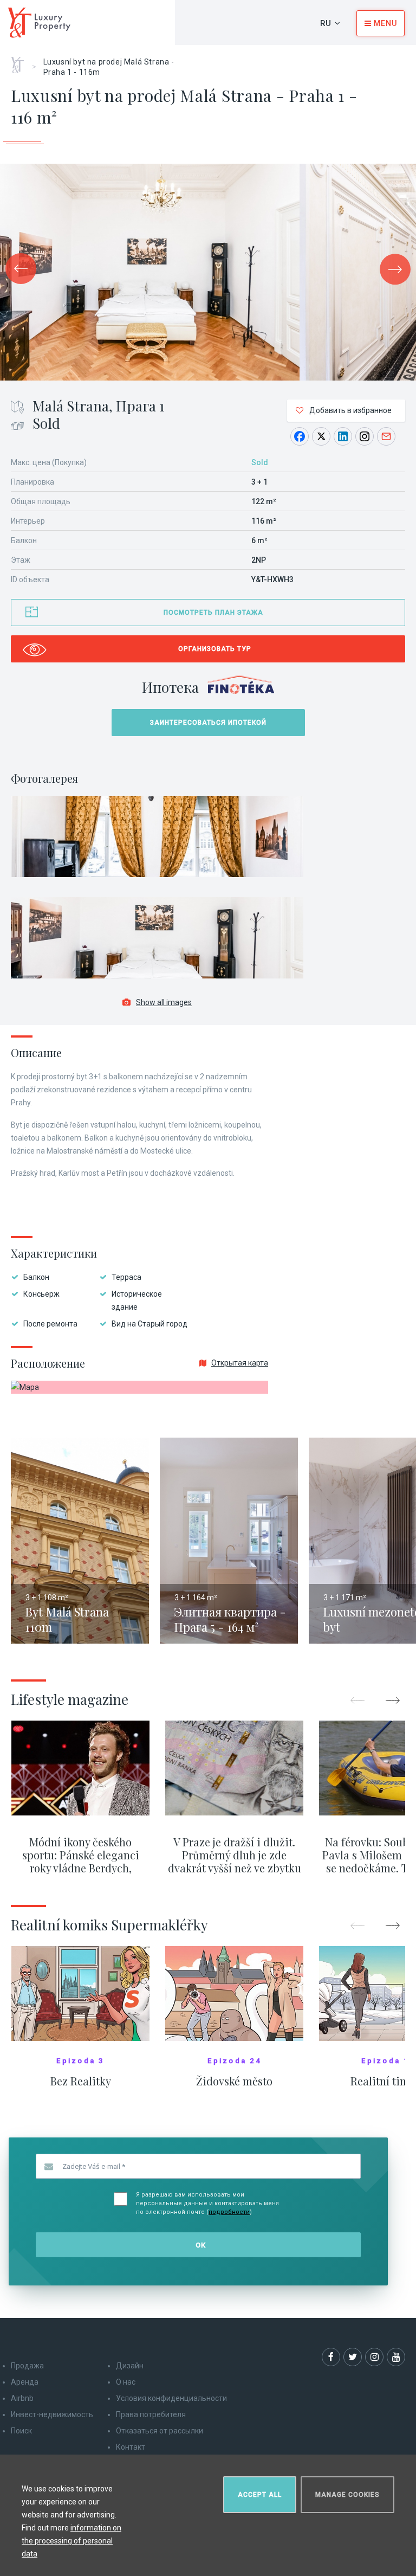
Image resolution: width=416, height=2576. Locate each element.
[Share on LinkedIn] (343, 436)
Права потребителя (151, 2414)
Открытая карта (240, 1363)
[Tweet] (321, 436)
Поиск (21, 2431)
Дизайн (130, 2366)
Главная (21, 61)
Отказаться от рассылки (160, 2431)
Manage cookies (347, 2495)
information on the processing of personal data (71, 2541)
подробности (229, 2212)
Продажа (27, 2366)
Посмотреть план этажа (213, 613)
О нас (126, 2382)
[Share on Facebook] (300, 436)
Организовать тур (215, 649)
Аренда (25, 2382)
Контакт (131, 2447)
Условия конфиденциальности (171, 2398)
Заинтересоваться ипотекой (208, 723)
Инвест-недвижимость (52, 2414)
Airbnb (22, 2398)
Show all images (164, 1002)
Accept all (260, 2495)
